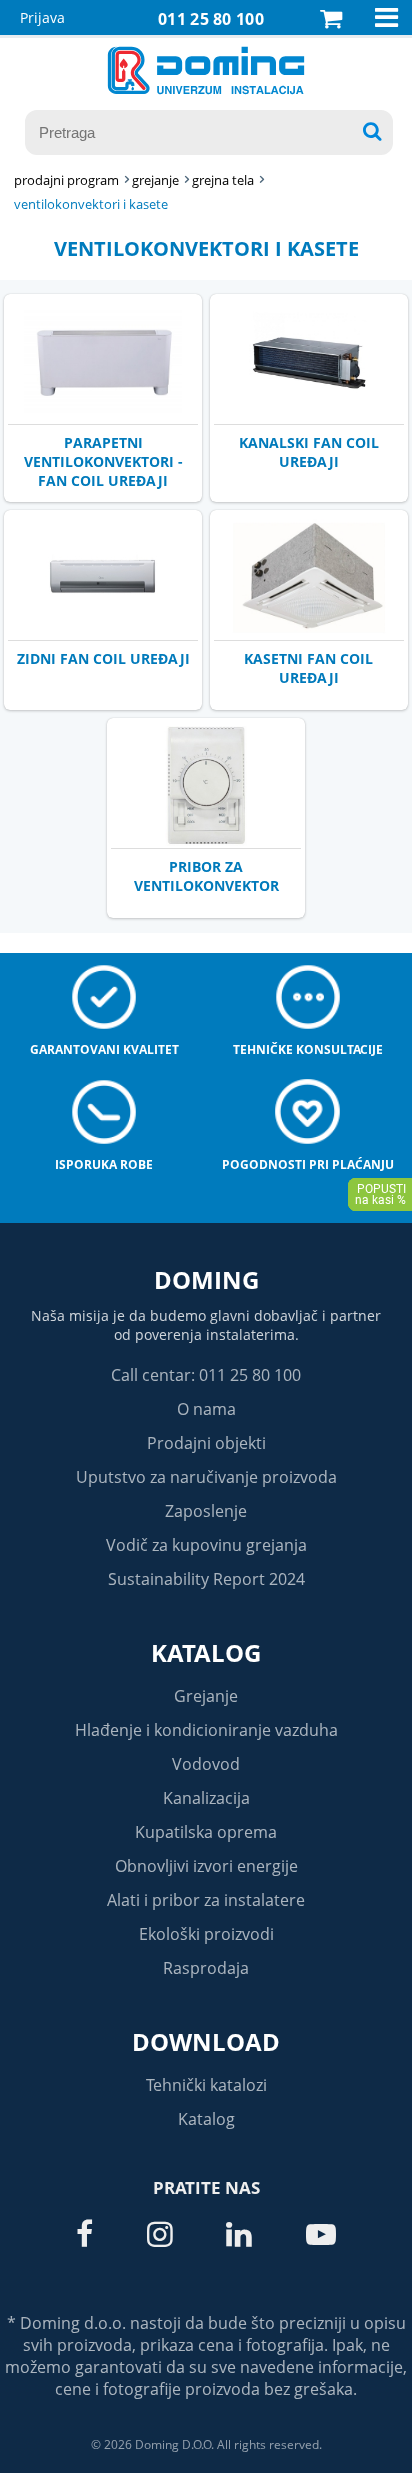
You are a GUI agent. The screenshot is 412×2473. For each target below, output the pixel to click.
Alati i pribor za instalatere (206, 1900)
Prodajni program (66, 180)
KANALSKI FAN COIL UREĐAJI (309, 452)
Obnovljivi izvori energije (206, 1866)
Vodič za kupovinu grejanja (206, 1545)
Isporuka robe (104, 1164)
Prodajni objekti (206, 1443)
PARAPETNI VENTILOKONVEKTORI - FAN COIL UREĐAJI (103, 461)
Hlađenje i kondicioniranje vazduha (206, 1730)
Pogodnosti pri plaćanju (308, 1164)
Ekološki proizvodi (206, 1934)
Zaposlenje (206, 1511)
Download (206, 2041)
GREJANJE (155, 180)
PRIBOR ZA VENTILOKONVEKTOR (206, 876)
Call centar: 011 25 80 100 (206, 1375)
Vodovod (206, 1764)
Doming (206, 1279)
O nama (206, 1409)
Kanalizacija (206, 1798)
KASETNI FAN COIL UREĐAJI (308, 668)
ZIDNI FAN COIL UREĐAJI (103, 658)
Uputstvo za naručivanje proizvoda (206, 1477)
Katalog (206, 1652)
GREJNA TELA (223, 180)
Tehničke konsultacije (308, 1049)
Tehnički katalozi (206, 2085)
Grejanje (206, 1696)
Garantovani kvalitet (104, 1049)
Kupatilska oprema (206, 1832)
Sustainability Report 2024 (206, 1579)
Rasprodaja (206, 1968)
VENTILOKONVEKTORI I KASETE (91, 204)
